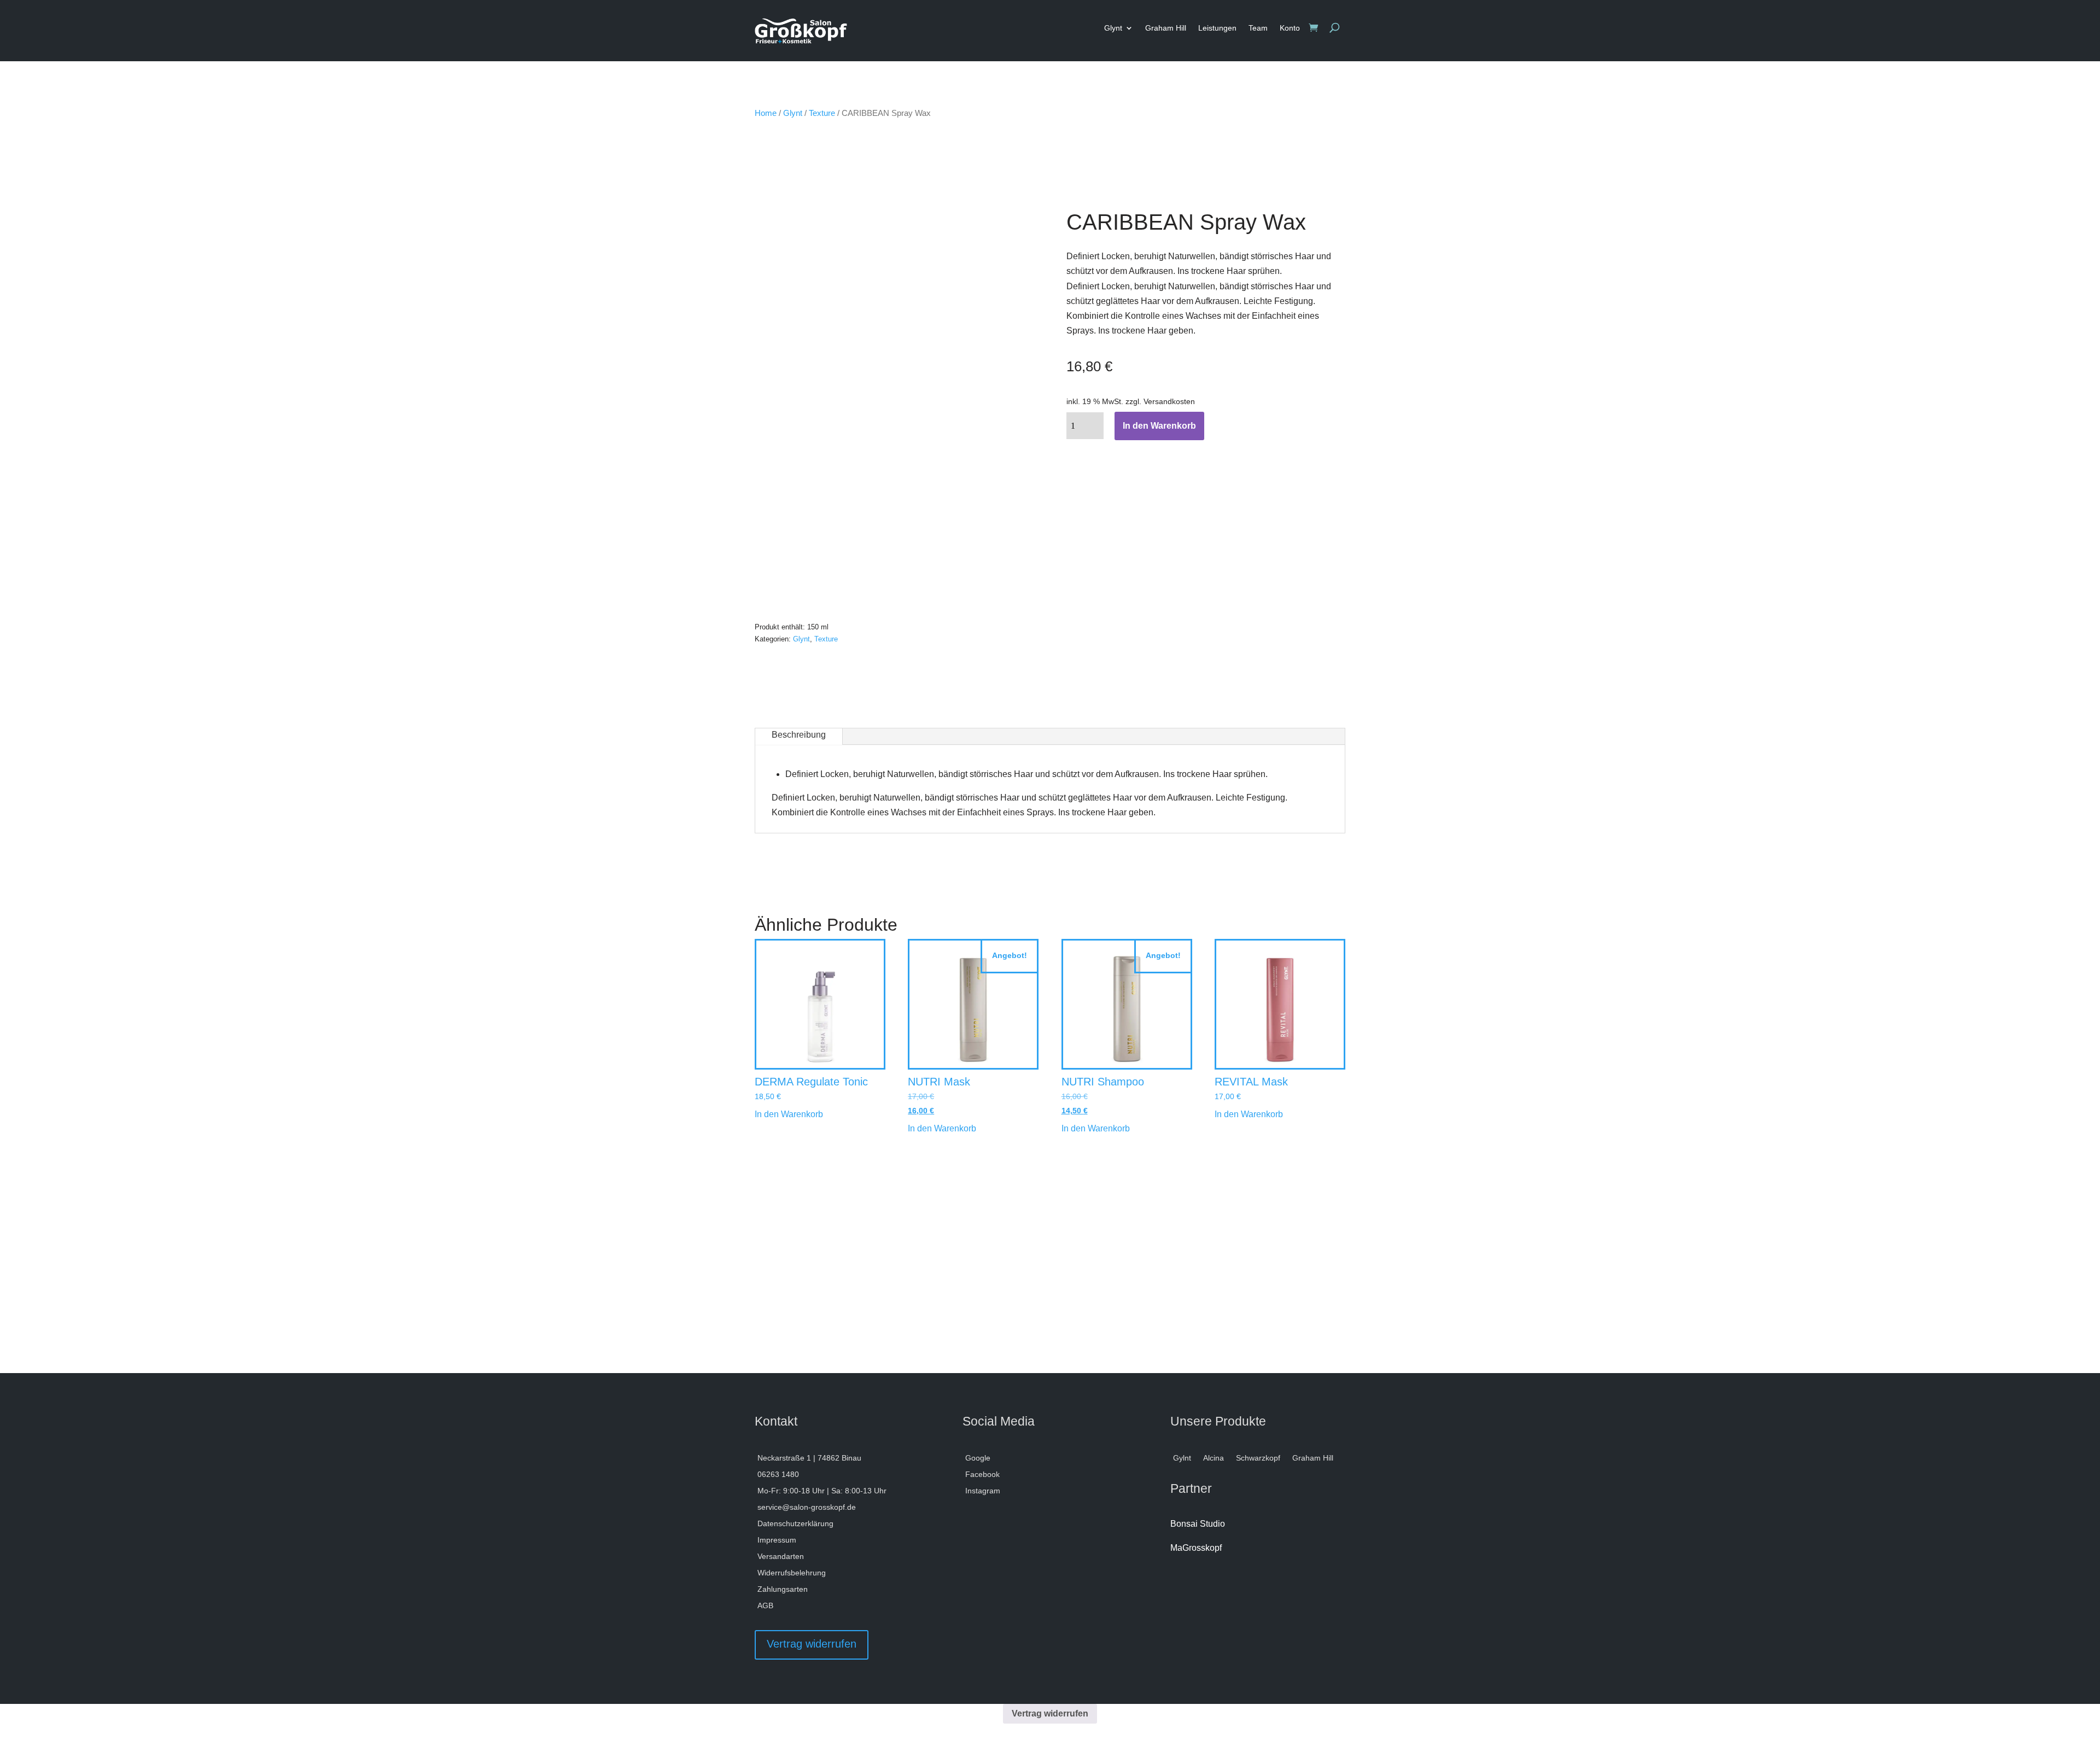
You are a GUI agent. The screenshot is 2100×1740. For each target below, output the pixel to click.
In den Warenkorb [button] (789, 1114)
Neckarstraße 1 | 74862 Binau (809, 1458)
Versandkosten (1169, 401)
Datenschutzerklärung (795, 1524)
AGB (765, 1606)
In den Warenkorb (1159, 426)
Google (978, 1458)
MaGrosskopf (1196, 1548)
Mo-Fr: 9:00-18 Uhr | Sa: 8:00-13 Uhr (822, 1491)
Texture (822, 113)
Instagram (983, 1491)
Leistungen (1217, 28)
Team (1258, 28)
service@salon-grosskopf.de (807, 1507)
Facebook (982, 1475)
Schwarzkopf (1258, 1458)
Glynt (1113, 28)
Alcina (1214, 1458)
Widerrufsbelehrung (792, 1573)
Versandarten (781, 1557)
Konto (1290, 28)
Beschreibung (799, 735)
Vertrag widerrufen (812, 1644)
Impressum (777, 1540)
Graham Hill (1166, 28)
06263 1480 (778, 1475)
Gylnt (1182, 1458)
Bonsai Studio (1198, 1524)
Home (766, 113)
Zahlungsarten (783, 1589)
